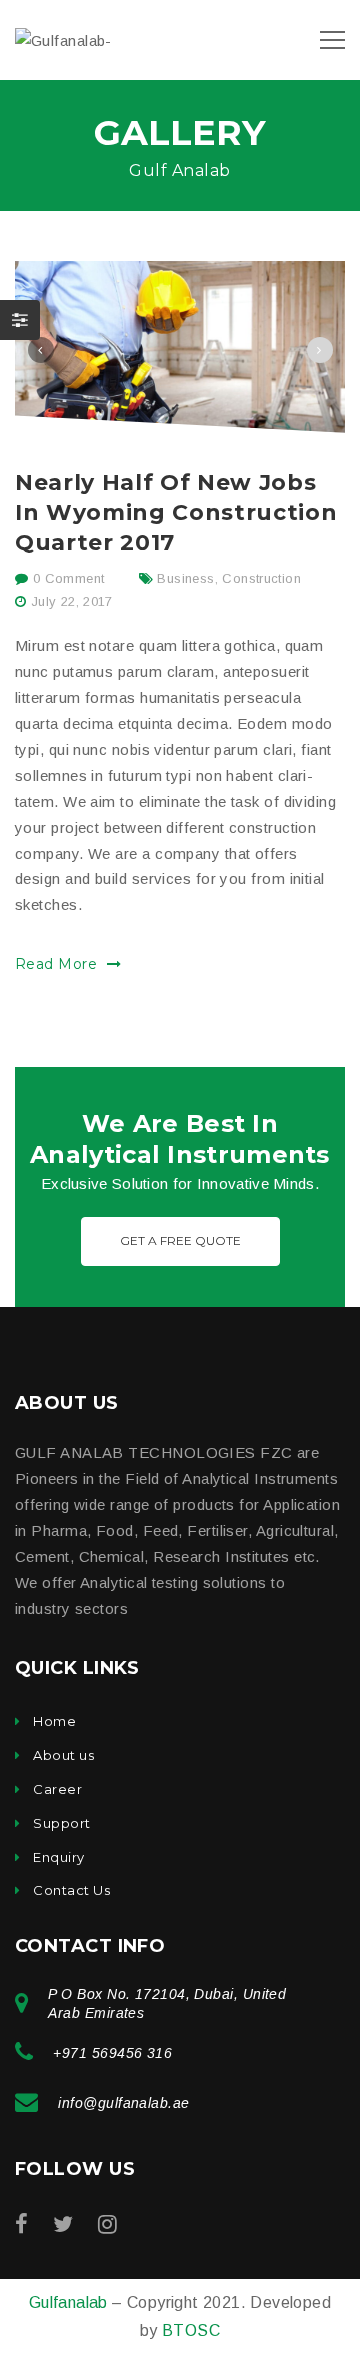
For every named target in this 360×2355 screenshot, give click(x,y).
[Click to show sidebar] (20, 320)
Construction (261, 578)
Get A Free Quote (180, 1240)
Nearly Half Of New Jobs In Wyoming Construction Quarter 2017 (176, 512)
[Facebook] (21, 2224)
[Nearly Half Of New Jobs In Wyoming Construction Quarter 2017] (180, 346)
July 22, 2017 (72, 601)
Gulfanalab (70, 2302)
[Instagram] (107, 2224)
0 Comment (66, 578)
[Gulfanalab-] (63, 39)
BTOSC (191, 2330)
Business (185, 578)
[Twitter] (63, 2224)
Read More (58, 964)
